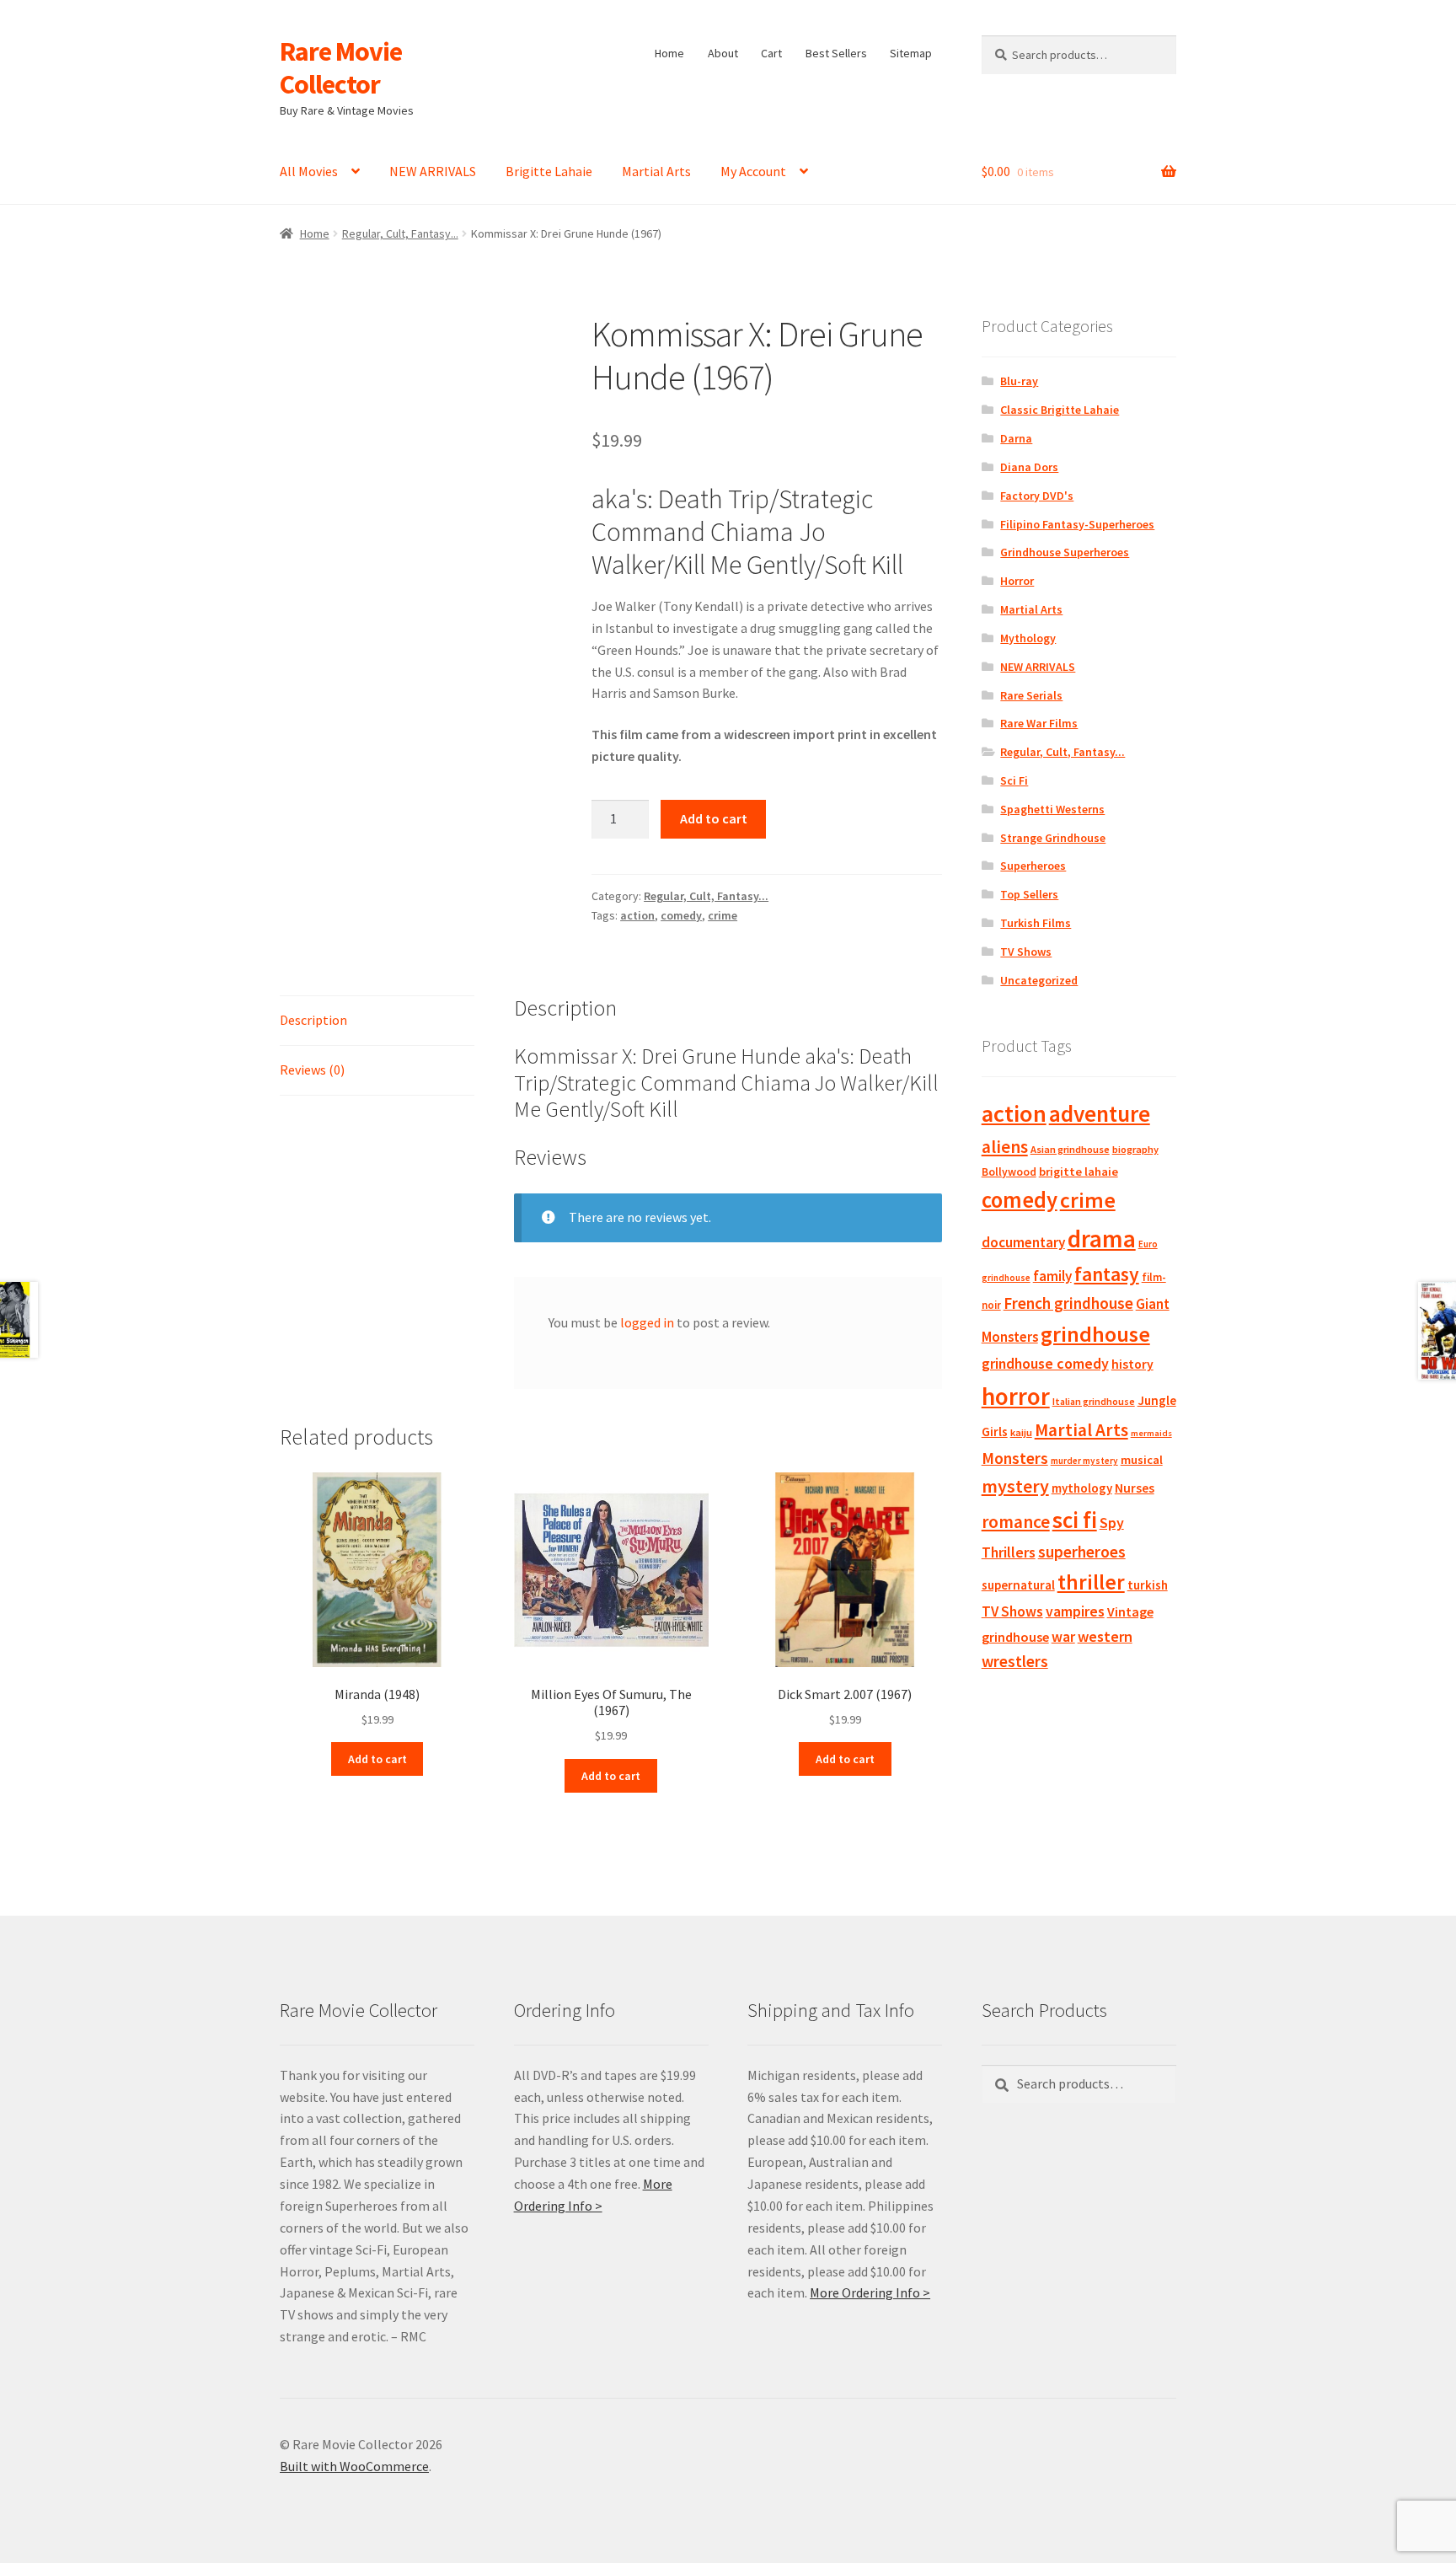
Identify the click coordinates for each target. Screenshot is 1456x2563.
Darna (1016, 438)
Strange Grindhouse (1053, 838)
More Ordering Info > (870, 2292)
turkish (1148, 1585)
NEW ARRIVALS (433, 171)
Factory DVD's (1037, 496)
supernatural (1018, 1585)
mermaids (1151, 1433)
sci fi (1075, 1520)
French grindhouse (1068, 1303)
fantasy (1107, 1274)
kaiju (1021, 1432)
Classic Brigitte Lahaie (1060, 410)
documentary (1023, 1242)
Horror (1017, 581)
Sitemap (911, 53)
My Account (753, 171)
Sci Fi (1014, 780)
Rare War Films (1039, 723)
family (1052, 1276)
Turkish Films (1036, 923)
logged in (647, 1322)
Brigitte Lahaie (549, 171)
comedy (681, 915)
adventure (1100, 1113)
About (723, 53)
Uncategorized (1039, 980)
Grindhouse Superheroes (1065, 552)
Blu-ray (1019, 381)
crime (723, 915)
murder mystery (1084, 1461)
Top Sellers (1029, 894)
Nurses (1135, 1488)
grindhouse (1095, 1334)
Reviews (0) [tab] (312, 1070)
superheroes (1082, 1552)
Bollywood (1009, 1172)
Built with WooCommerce (354, 2466)
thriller (1091, 1582)
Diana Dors (1029, 467)
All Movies (309, 171)
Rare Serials (1031, 695)
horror (1016, 1396)
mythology (1082, 1488)
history (1132, 1364)
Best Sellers (836, 53)
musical (1142, 1460)
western (1105, 1636)
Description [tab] (313, 1020)
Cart (771, 53)
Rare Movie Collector (341, 68)
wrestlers (1015, 1661)
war (1063, 1637)
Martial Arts (656, 171)
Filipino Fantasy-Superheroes (1077, 524)
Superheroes (1033, 866)
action (637, 915)
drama (1102, 1239)
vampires (1075, 1611)
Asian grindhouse (1070, 1149)
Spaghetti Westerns (1052, 809)
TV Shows (1026, 952)
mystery (1015, 1486)
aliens (1005, 1147)
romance (1016, 1522)
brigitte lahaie (1079, 1172)
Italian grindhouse (1094, 1401)
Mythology (1028, 638)
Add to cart (714, 818)
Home (669, 53)
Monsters (1015, 1458)
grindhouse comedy (1045, 1363)
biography (1135, 1149)
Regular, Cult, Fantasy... (400, 233)
